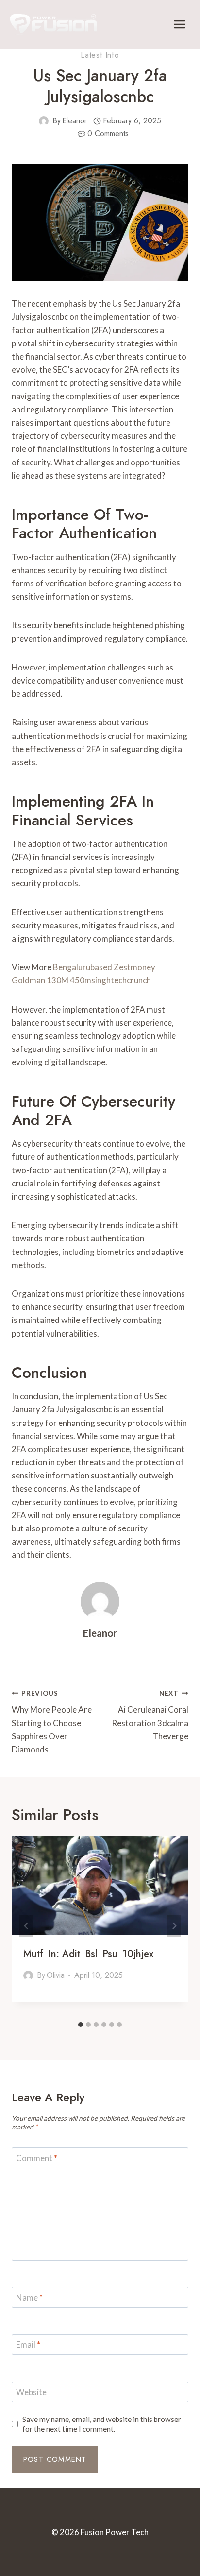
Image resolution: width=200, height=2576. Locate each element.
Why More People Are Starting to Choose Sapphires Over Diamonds (52, 1722)
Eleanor (75, 121)
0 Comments (108, 133)
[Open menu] (179, 24)
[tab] (81, 2025)
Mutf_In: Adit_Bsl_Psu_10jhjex (88, 1954)
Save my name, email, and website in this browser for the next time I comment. (102, 2424)
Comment (37, 2158)
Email (28, 2344)
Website (31, 2392)
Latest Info (100, 55)
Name (29, 2297)
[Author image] (44, 121)
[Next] (174, 1926)
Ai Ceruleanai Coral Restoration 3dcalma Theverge (150, 1715)
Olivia (56, 1975)
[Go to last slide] (26, 1926)
